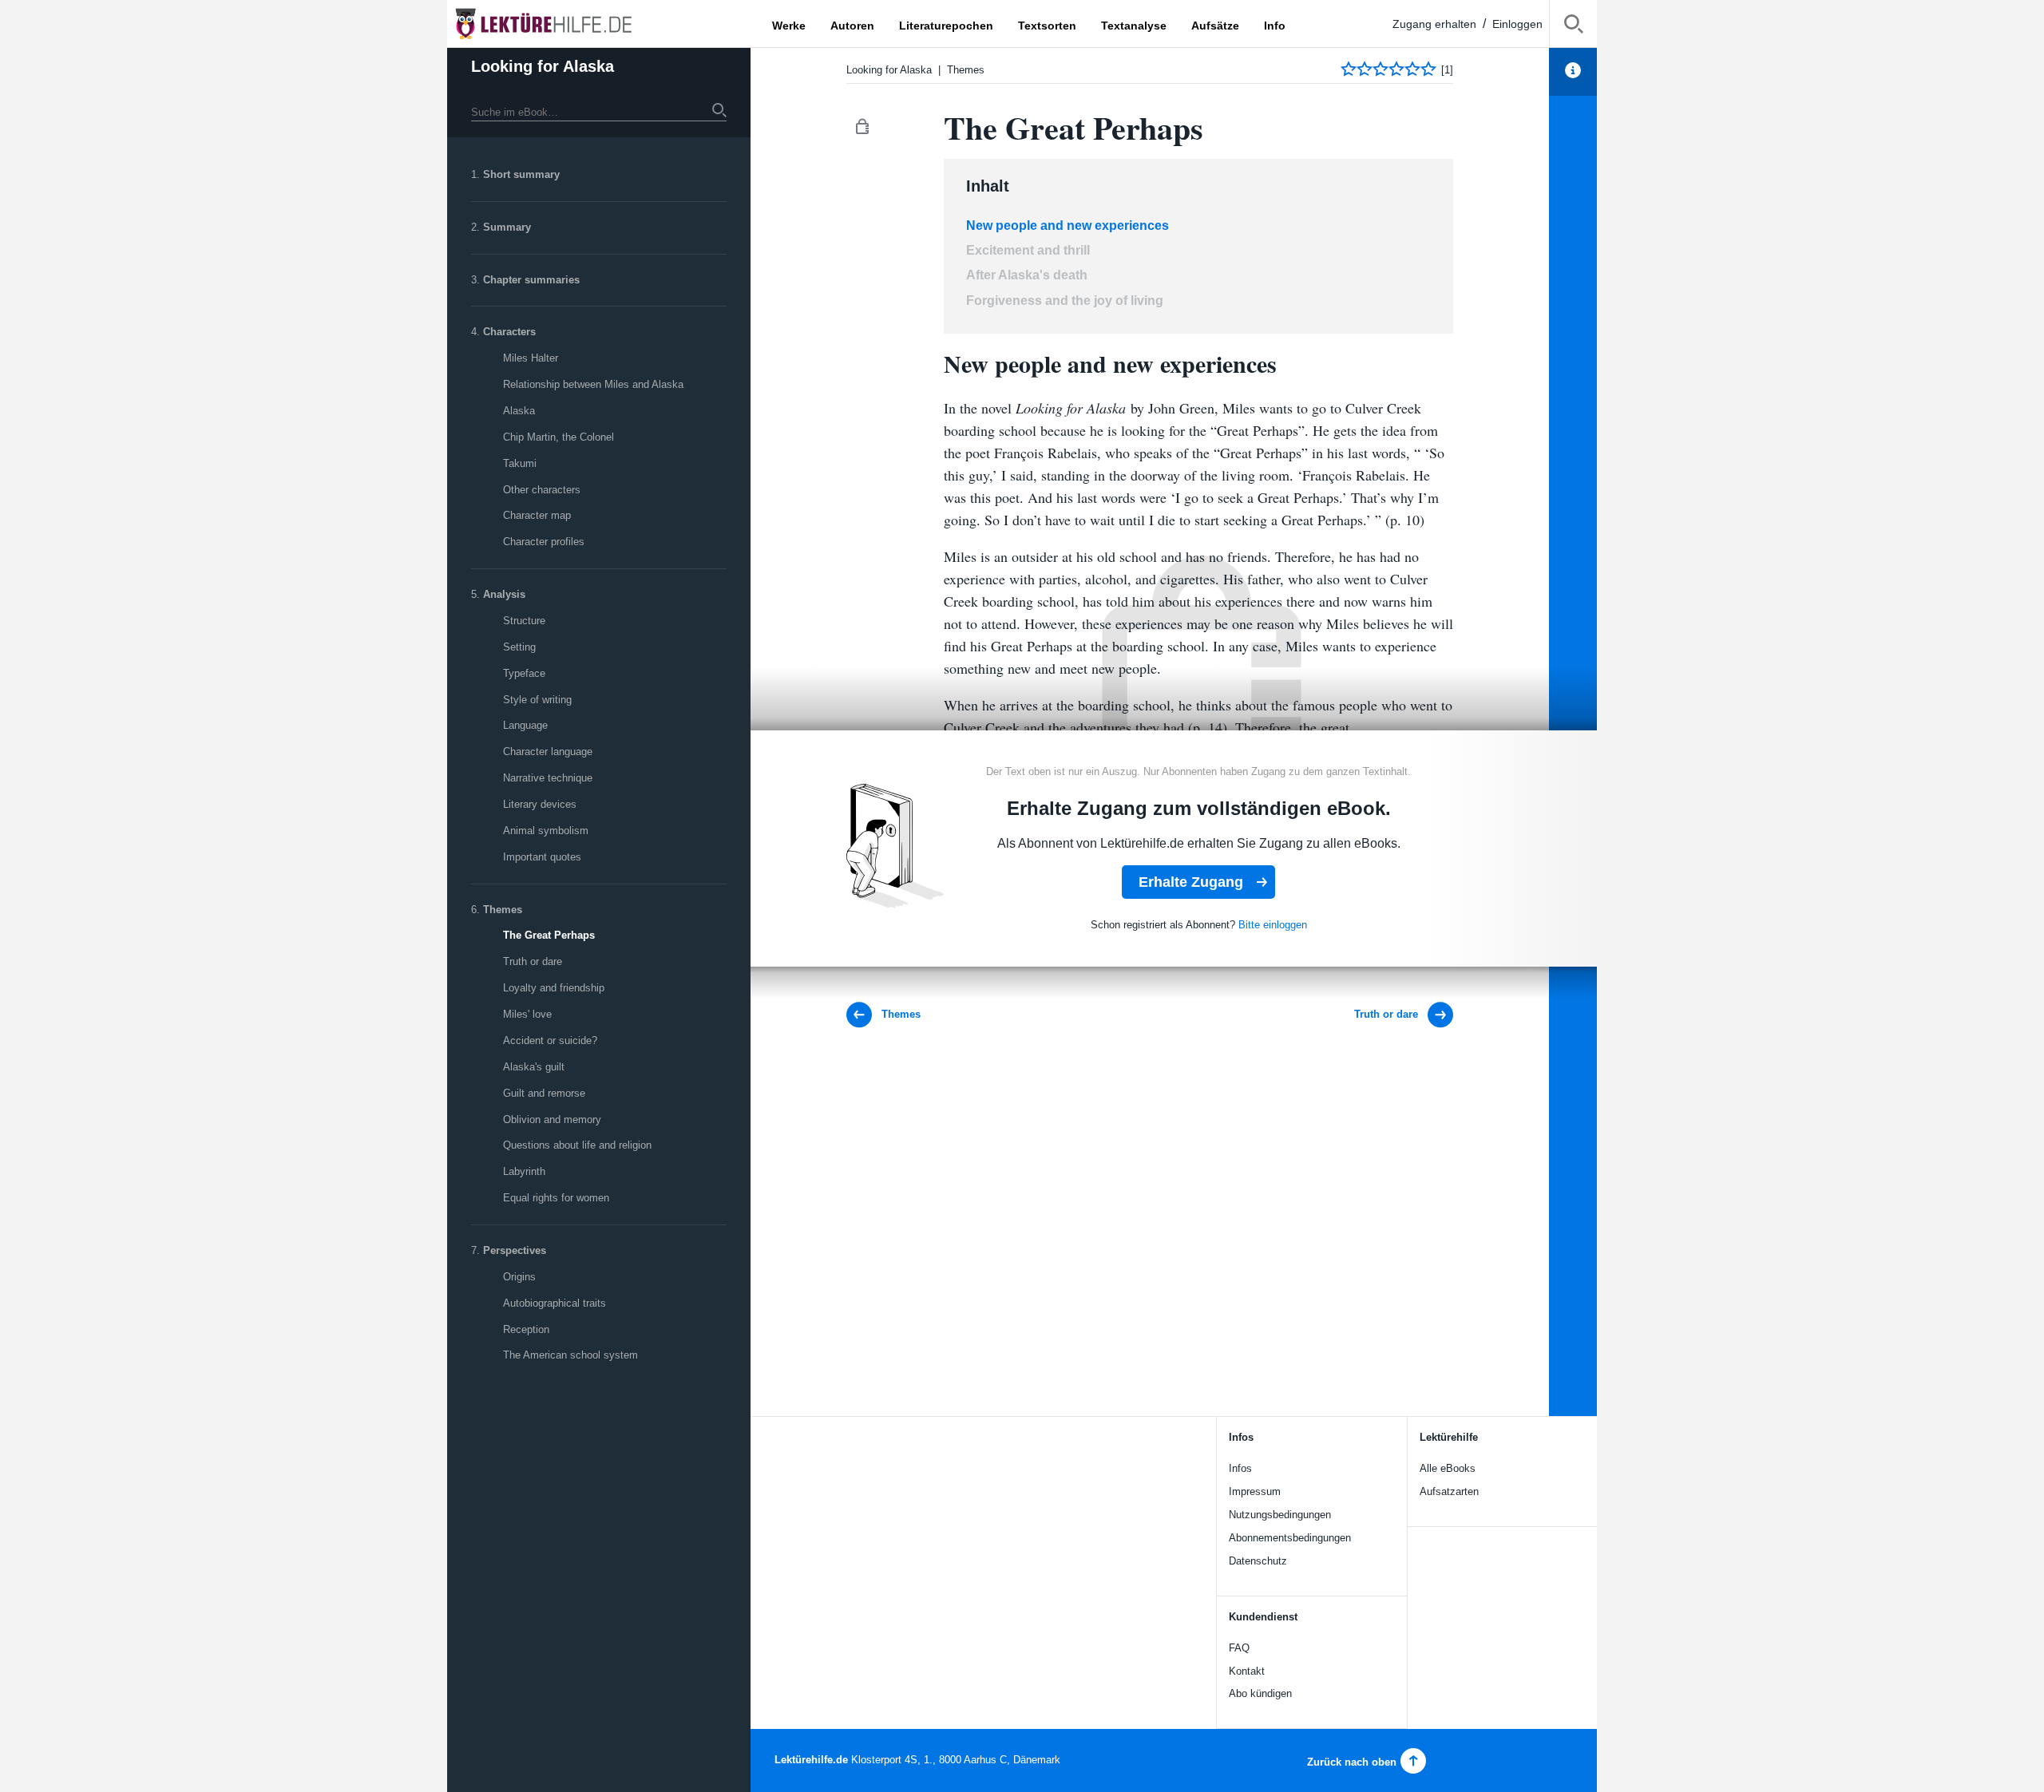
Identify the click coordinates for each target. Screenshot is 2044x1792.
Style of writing (537, 700)
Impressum (1255, 1491)
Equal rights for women (556, 1198)
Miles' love (527, 1014)
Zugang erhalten (1434, 24)
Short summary (521, 174)
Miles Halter (531, 358)
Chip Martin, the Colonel (559, 437)
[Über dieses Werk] (1573, 72)
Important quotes (542, 857)
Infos (1240, 1468)
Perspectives (515, 1250)
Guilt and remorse (544, 1093)
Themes (503, 910)
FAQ (1239, 1648)
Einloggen (1517, 24)
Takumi (520, 463)
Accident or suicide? (550, 1040)
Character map (537, 515)
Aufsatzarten (1449, 1491)
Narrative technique (548, 778)
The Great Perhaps (549, 935)
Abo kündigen (1260, 1693)
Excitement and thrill (1028, 250)
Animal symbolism (546, 831)
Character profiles (544, 542)
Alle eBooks (1448, 1468)
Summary (507, 227)
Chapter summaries (531, 280)
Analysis (504, 594)
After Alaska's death (1027, 275)
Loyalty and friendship (554, 988)
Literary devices (540, 804)
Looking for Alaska (543, 66)
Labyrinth (524, 1171)
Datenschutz (1258, 1561)
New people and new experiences (1068, 225)
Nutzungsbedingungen (1280, 1515)
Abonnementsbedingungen (1290, 1538)
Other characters (542, 490)
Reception (526, 1329)
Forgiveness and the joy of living (1065, 301)
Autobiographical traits (555, 1303)
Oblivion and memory (552, 1120)
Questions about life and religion (577, 1145)
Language (525, 725)
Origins (519, 1277)
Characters (509, 332)
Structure (524, 621)
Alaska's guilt (534, 1067)
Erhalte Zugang (1191, 882)
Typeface (524, 673)
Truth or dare (533, 961)
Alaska (519, 411)
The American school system (570, 1355)
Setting (519, 647)
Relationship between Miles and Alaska (593, 384)
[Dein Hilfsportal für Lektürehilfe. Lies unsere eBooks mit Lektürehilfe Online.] (559, 24)
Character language (548, 752)
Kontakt (1247, 1671)
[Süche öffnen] (1573, 27)
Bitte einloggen (1273, 925)
